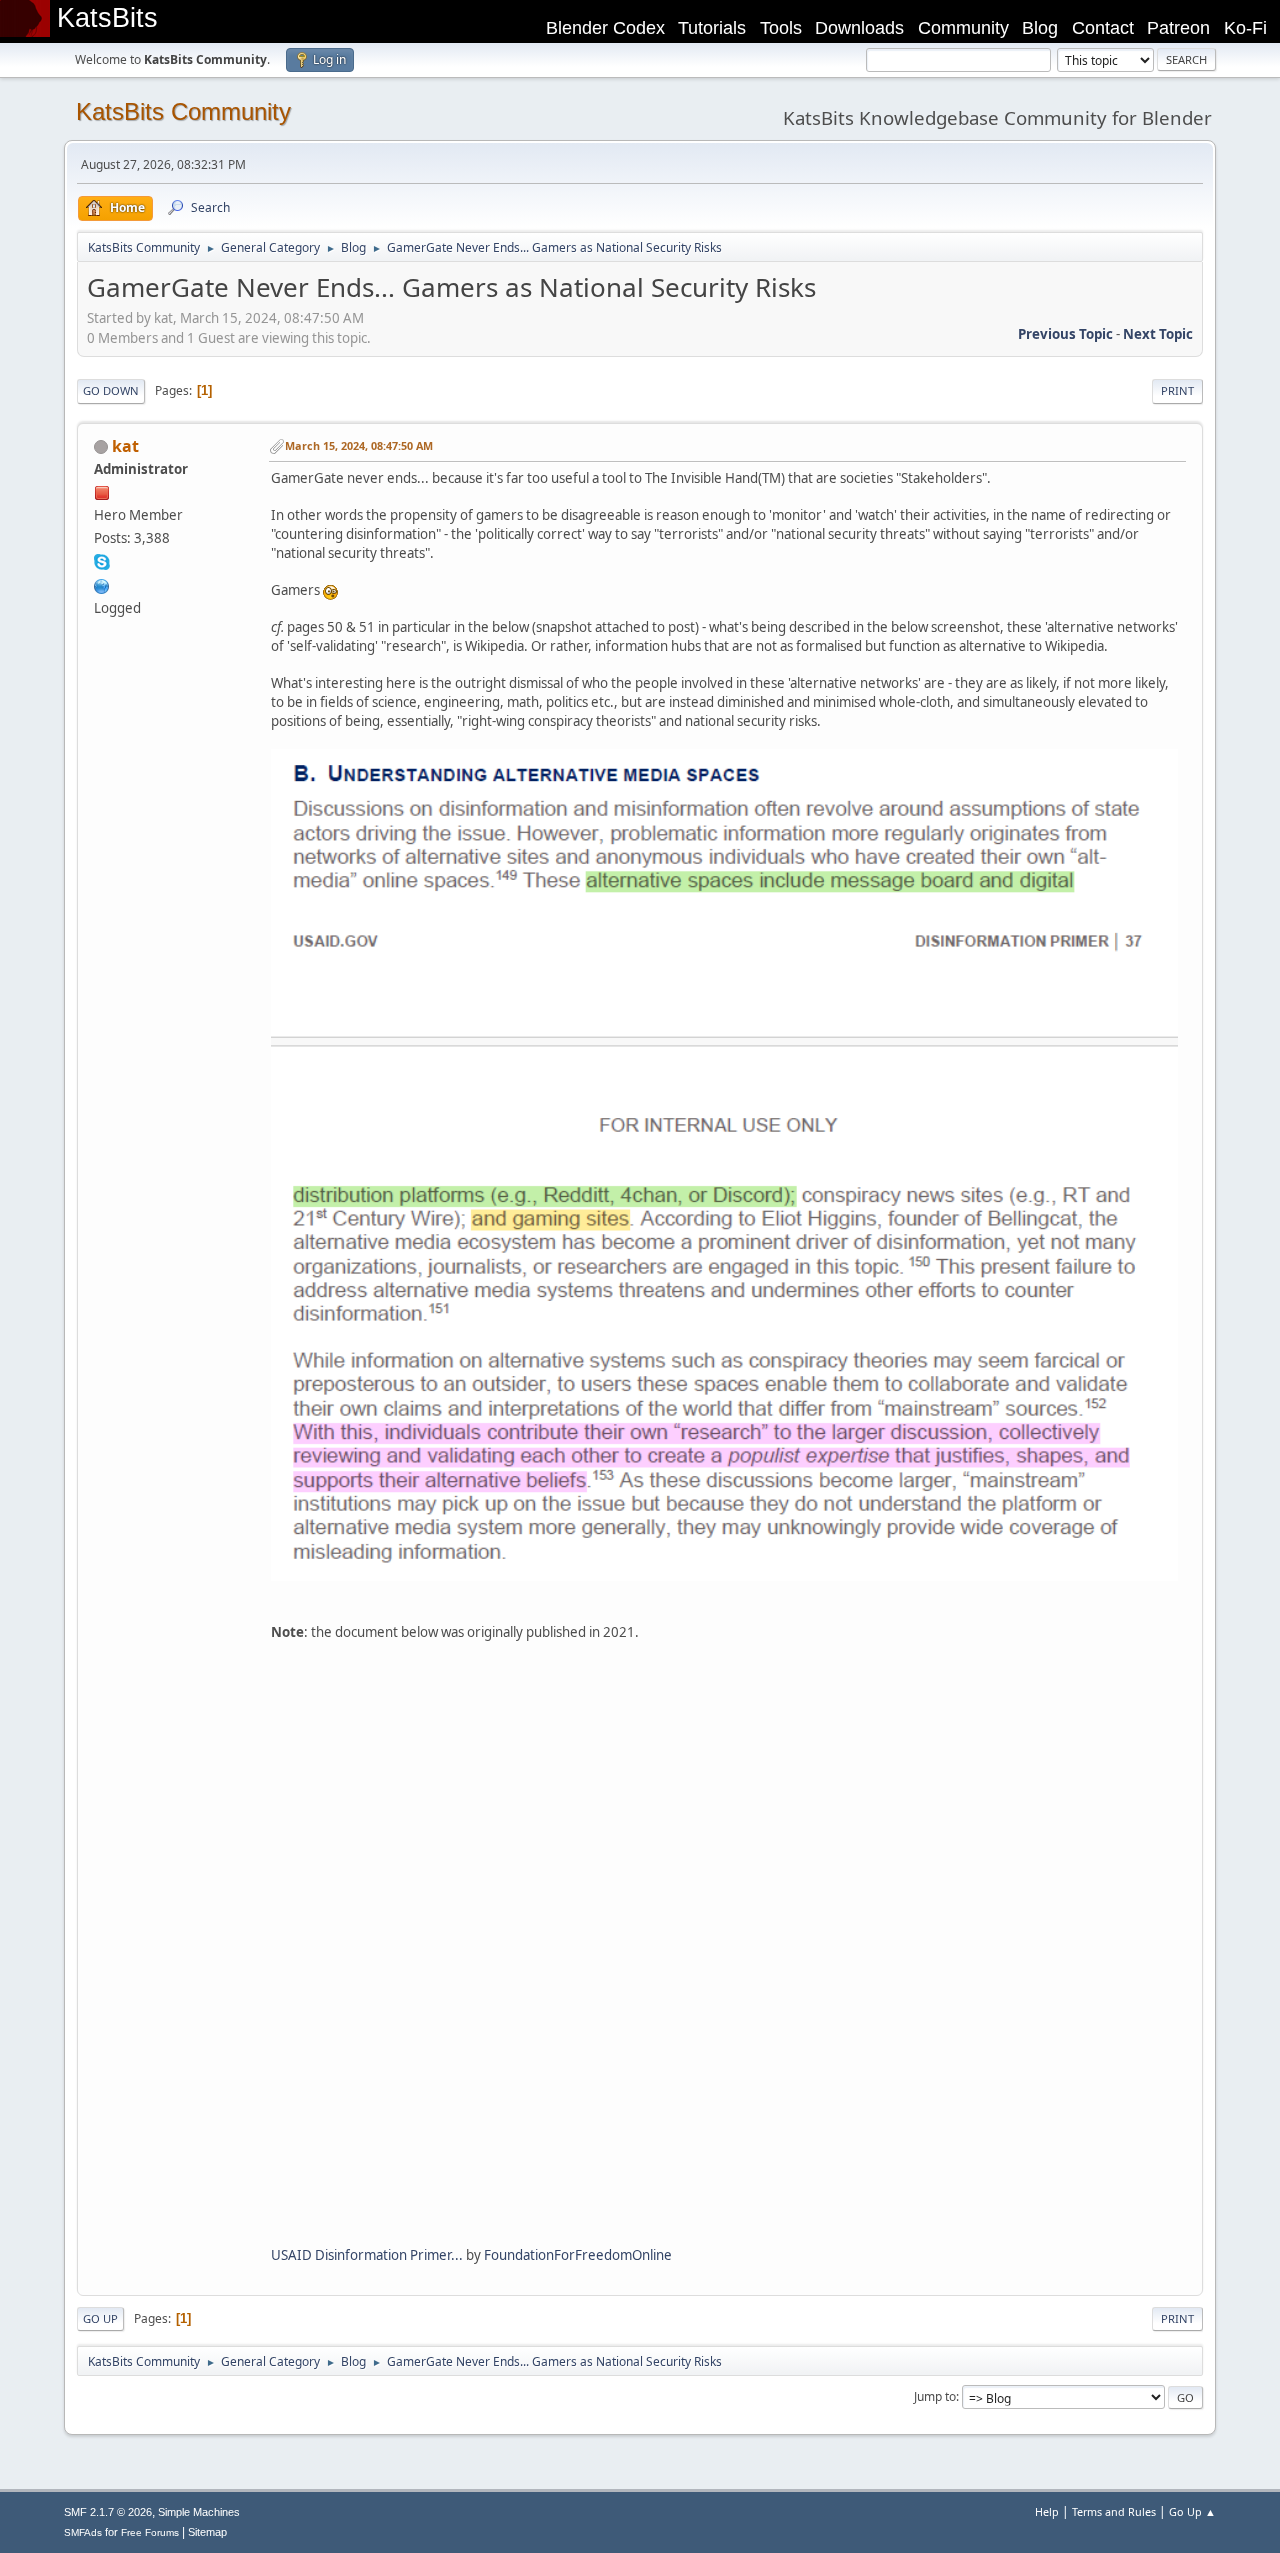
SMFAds (83, 2532)
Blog (1040, 28)
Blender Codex (605, 28)
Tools (781, 28)
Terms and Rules (1114, 2511)
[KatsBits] (102, 584)
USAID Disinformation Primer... (367, 2255)
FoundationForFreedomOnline (578, 2255)
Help (1047, 2511)
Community (963, 28)
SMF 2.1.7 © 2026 (108, 2512)
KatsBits (107, 18)
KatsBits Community (183, 111)
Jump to (935, 2396)
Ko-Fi (1245, 28)
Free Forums (150, 2532)
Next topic (1158, 334)
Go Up (100, 2318)
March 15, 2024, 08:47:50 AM (359, 445)
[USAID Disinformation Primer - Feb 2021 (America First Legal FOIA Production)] (724, 1941)
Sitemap (207, 2532)
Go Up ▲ (1192, 2511)
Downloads (859, 28)
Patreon (1178, 28)
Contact (1103, 28)
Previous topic (1065, 334)
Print (1177, 390)
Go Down (111, 390)
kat (125, 446)
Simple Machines (199, 2512)
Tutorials (712, 28)
